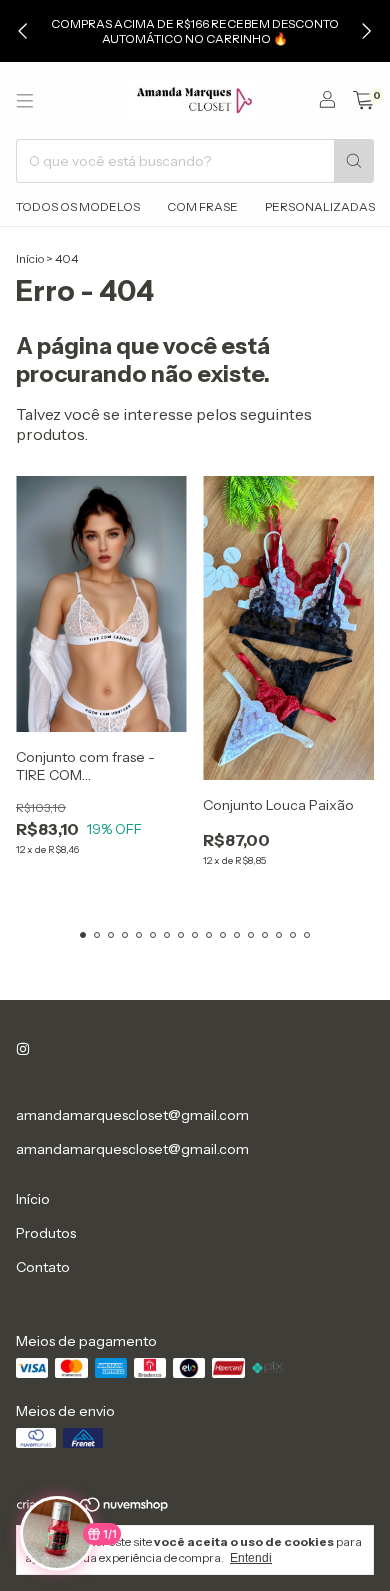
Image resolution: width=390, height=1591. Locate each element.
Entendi (251, 1558)
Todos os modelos (78, 206)
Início (30, 258)
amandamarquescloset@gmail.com (132, 1115)
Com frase (202, 206)
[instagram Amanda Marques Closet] (23, 1049)
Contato (43, 1267)
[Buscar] (354, 161)
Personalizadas (320, 206)
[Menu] (25, 101)
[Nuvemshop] (93, 1508)
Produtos (46, 1233)
